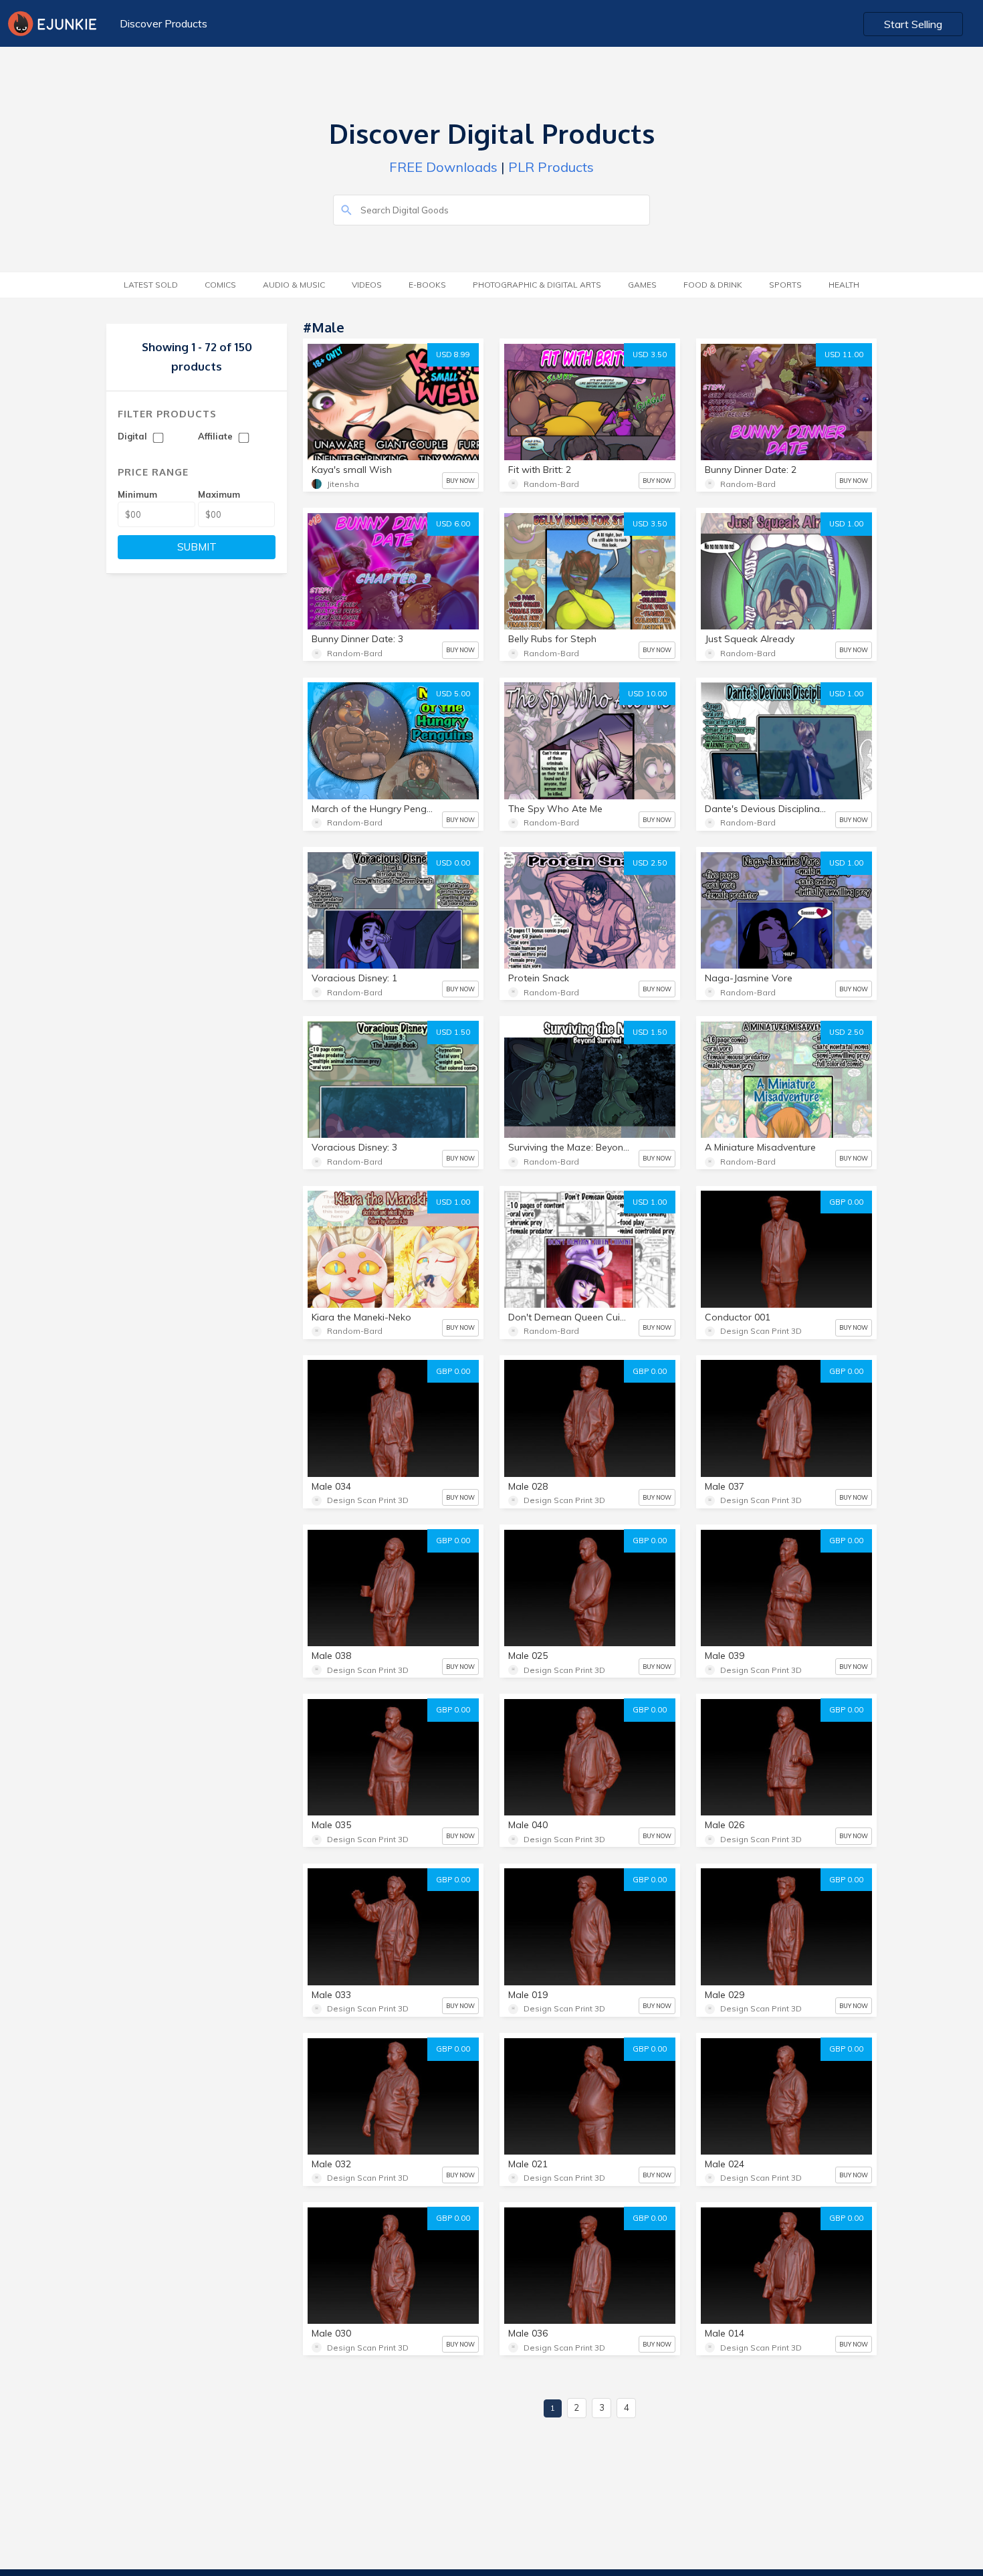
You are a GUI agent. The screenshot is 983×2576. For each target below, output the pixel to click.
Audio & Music (294, 285)
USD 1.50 (453, 1032)
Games (642, 285)
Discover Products (163, 23)
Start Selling (913, 24)
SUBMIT (197, 547)
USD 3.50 (650, 355)
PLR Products (551, 167)
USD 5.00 (453, 694)
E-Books (427, 285)
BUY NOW (460, 481)
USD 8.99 (453, 355)
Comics (220, 285)
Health (844, 285)
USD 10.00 (647, 694)
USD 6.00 (453, 524)
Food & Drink (713, 285)
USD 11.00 (844, 355)
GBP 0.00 (846, 1202)
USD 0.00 (453, 863)
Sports (785, 285)
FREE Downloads (443, 167)
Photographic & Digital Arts (537, 285)
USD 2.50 (650, 863)
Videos (367, 285)
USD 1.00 (846, 524)
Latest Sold (151, 285)
